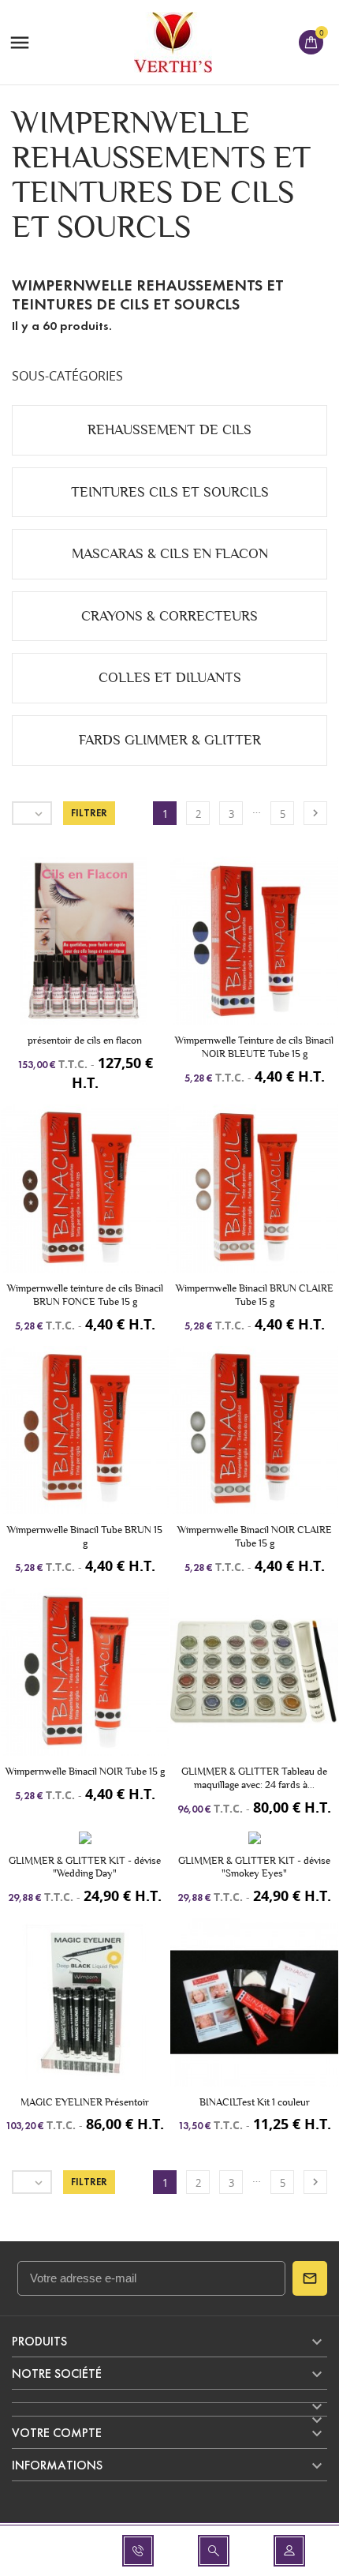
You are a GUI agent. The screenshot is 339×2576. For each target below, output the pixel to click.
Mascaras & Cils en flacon (170, 554)
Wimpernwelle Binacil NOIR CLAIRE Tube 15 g (255, 1536)
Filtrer (89, 813)
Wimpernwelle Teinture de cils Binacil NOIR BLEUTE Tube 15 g (254, 1047)
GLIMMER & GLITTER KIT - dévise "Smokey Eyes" (254, 1867)
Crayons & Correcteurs (169, 616)
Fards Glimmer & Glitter (170, 740)
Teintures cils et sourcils (170, 492)
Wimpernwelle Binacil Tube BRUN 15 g (85, 1536)
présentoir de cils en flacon (85, 1040)
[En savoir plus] (114, 955)
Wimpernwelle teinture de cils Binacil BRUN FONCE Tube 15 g (85, 1295)
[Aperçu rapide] (85, 955)
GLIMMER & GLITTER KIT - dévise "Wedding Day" (85, 1867)
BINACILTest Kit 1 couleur (255, 2102)
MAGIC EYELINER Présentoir (85, 2102)
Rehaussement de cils (169, 430)
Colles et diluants (170, 678)
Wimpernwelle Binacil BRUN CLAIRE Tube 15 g (255, 1295)
